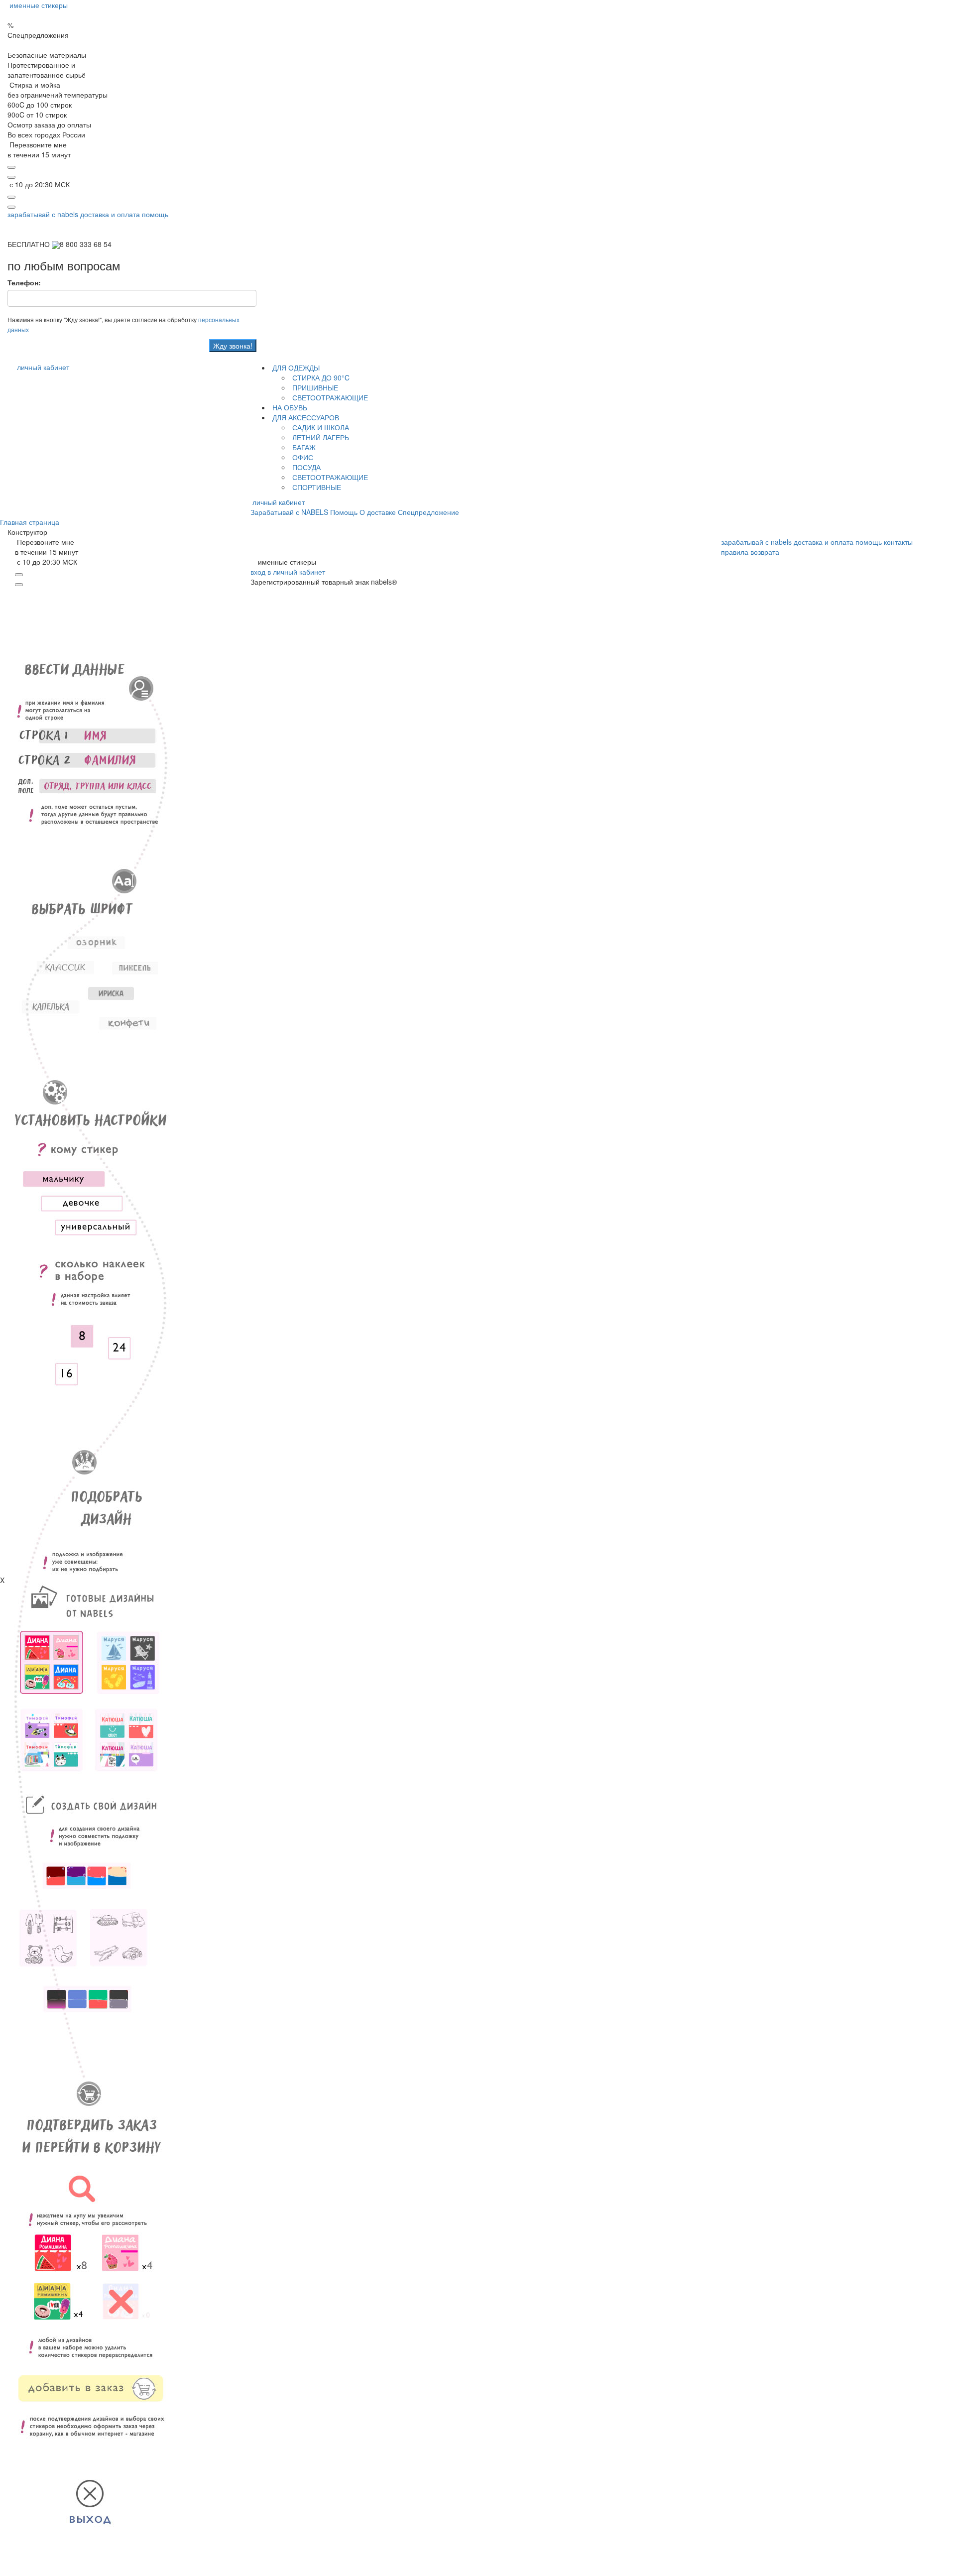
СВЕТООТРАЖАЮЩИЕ (329, 397)
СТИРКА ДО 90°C (320, 377)
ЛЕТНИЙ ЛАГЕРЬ (320, 437)
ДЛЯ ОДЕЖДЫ (295, 368)
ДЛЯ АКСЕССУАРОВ (305, 417)
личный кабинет (43, 367)
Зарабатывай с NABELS (289, 512)
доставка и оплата (110, 214)
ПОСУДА (305, 467)
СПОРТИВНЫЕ (316, 487)
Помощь (344, 512)
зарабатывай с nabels (43, 214)
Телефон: (24, 282)
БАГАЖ (303, 447)
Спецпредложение (428, 512)
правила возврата (750, 552)
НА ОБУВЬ (289, 407)
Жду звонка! (233, 346)
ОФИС (302, 457)
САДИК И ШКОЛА (320, 427)
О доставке (378, 512)
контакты (898, 542)
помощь (155, 214)
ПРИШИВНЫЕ (314, 387)
